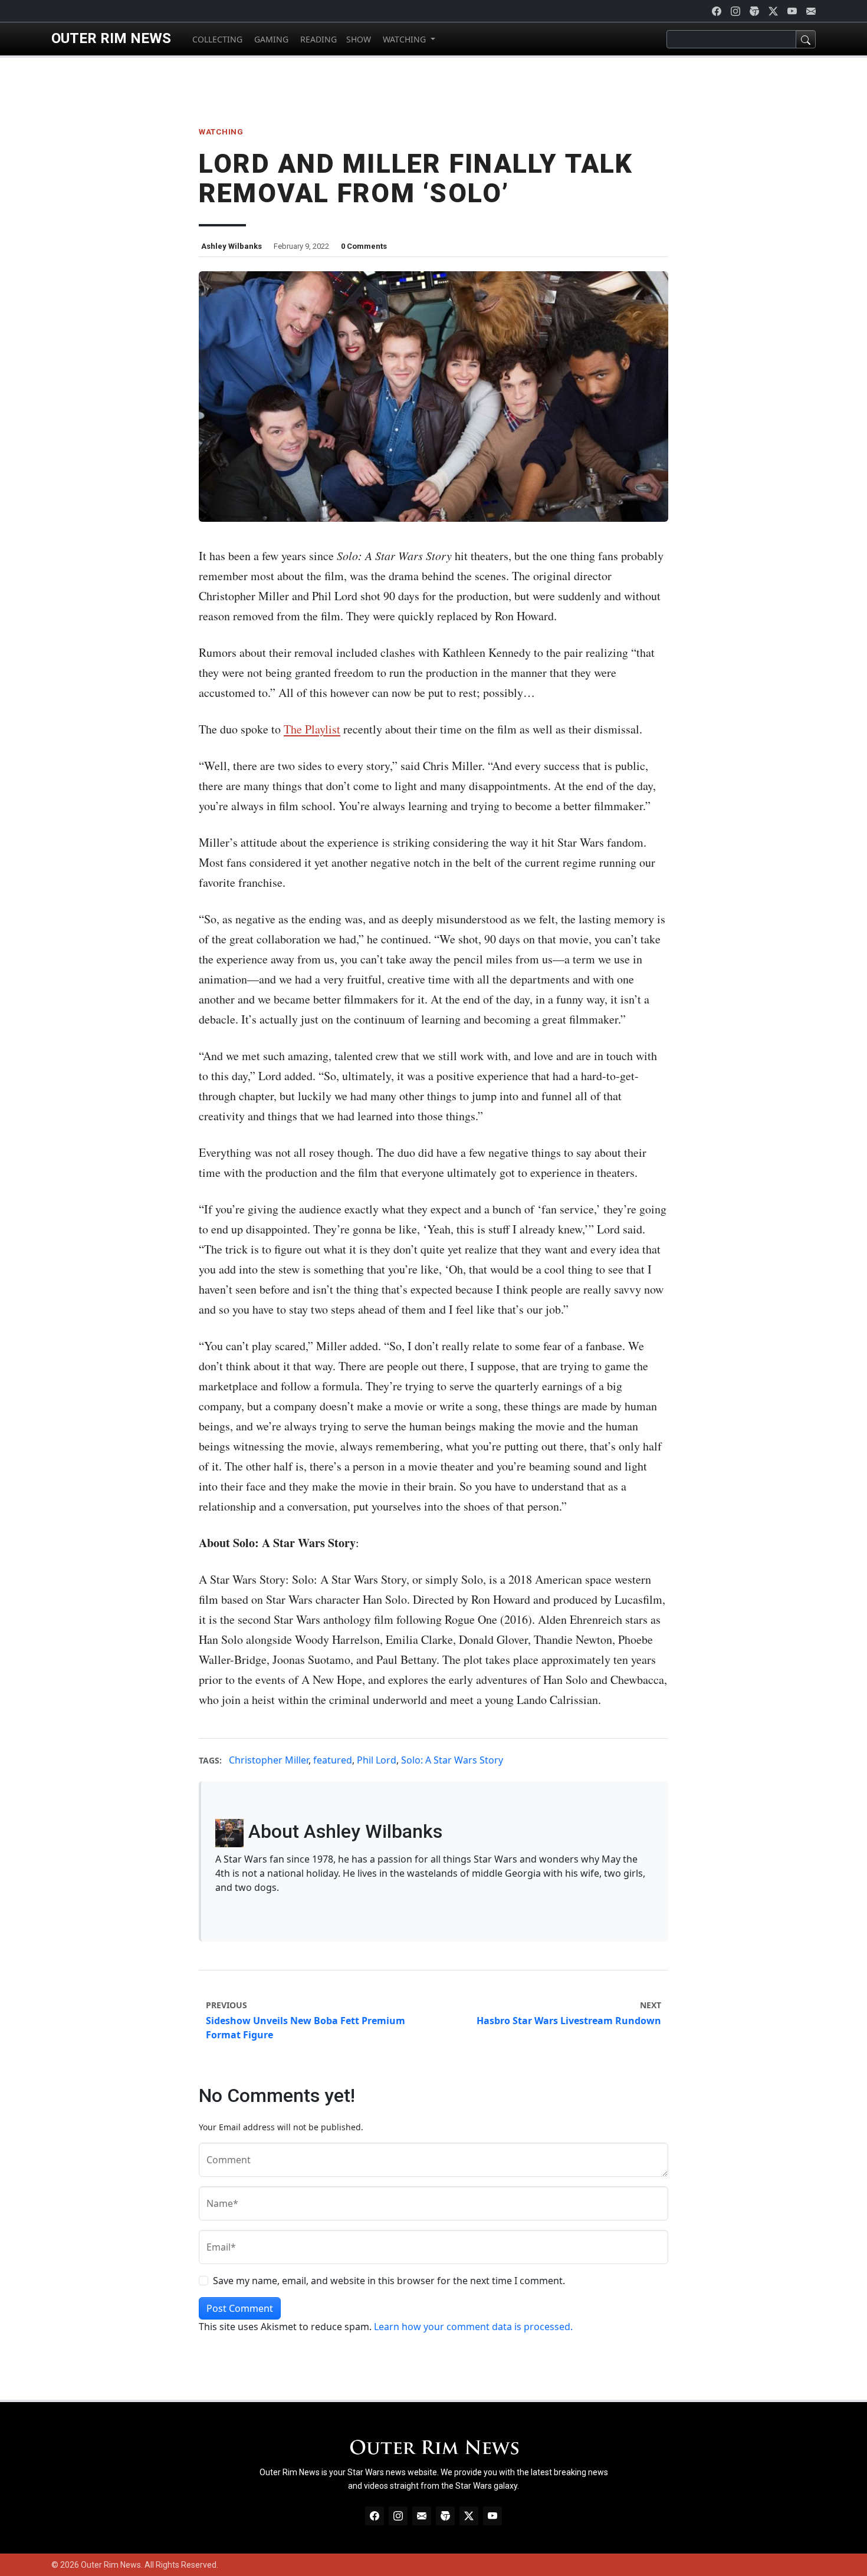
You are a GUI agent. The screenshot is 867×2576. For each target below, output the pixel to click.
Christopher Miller (269, 1760)
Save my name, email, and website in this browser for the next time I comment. (389, 2281)
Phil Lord (377, 1760)
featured (333, 1760)
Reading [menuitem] (317, 39)
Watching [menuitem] (404, 39)
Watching (221, 131)
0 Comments (364, 246)
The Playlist (312, 729)
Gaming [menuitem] (270, 39)
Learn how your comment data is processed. (473, 2327)
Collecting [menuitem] (216, 39)
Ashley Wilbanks (231, 246)
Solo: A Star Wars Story (452, 1760)
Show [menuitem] (359, 39)
